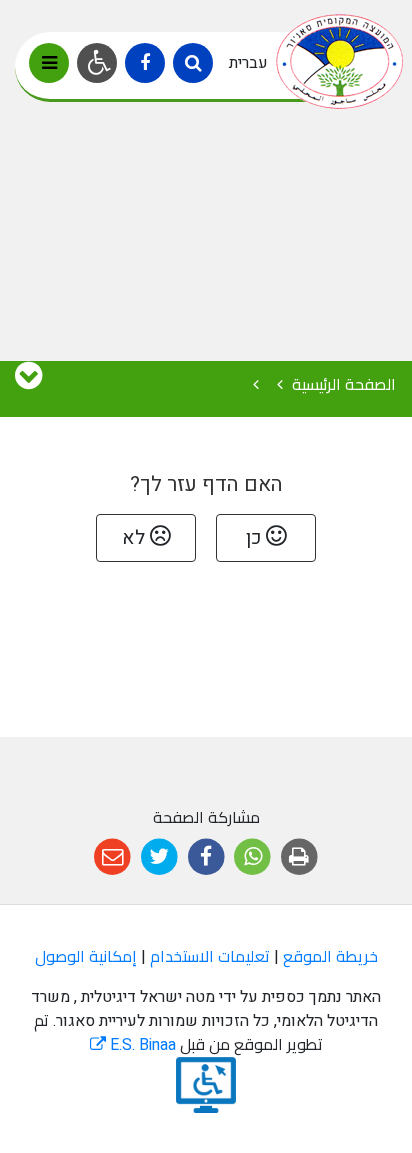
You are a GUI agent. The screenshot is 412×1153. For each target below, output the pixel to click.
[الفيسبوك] (145, 63)
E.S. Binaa (133, 1045)
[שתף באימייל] (112, 857)
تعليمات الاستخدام (210, 957)
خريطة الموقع (330, 957)
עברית (248, 63)
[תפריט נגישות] (97, 63)
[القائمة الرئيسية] (49, 63)
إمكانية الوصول (86, 957)
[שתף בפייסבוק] (206, 857)
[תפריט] (28, 377)
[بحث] (193, 63)
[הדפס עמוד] (299, 857)
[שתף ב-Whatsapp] (252, 857)
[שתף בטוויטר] (159, 857)
